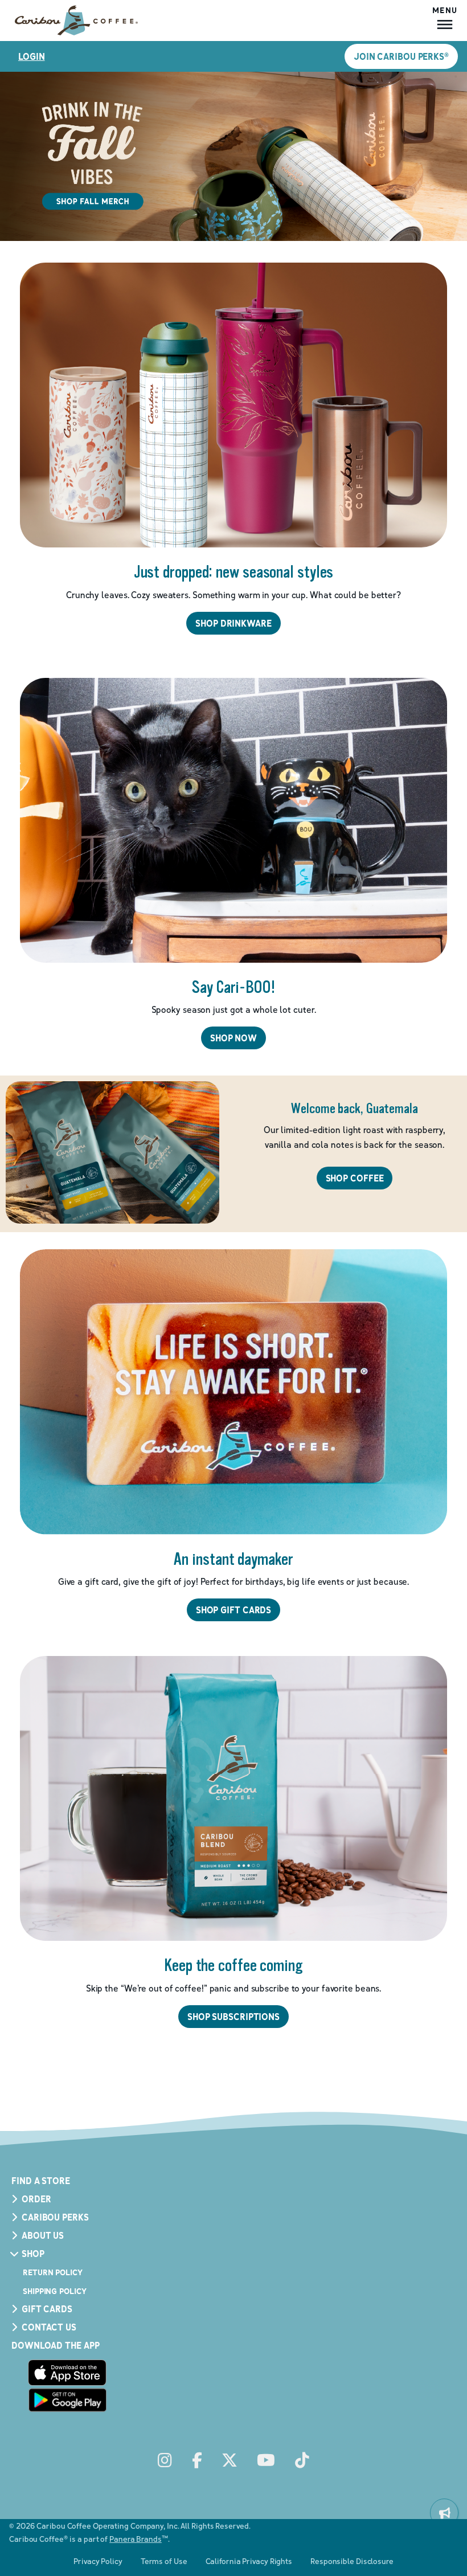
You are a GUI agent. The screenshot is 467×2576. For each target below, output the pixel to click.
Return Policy (53, 2272)
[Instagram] (165, 2461)
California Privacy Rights (249, 2561)
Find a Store (41, 2181)
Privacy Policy (98, 2561)
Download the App (55, 2345)
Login (32, 56)
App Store (67, 2373)
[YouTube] (266, 2461)
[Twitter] (230, 2461)
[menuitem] (444, 2513)
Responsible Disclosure (352, 2561)
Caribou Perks (55, 2217)
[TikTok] (302, 2461)
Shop (33, 2254)
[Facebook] (197, 2461)
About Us (43, 2235)
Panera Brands (136, 2539)
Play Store (67, 2400)
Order (36, 2199)
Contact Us (49, 2327)
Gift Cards (47, 2309)
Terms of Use (164, 2561)
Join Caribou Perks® (401, 56)
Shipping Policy (55, 2291)
